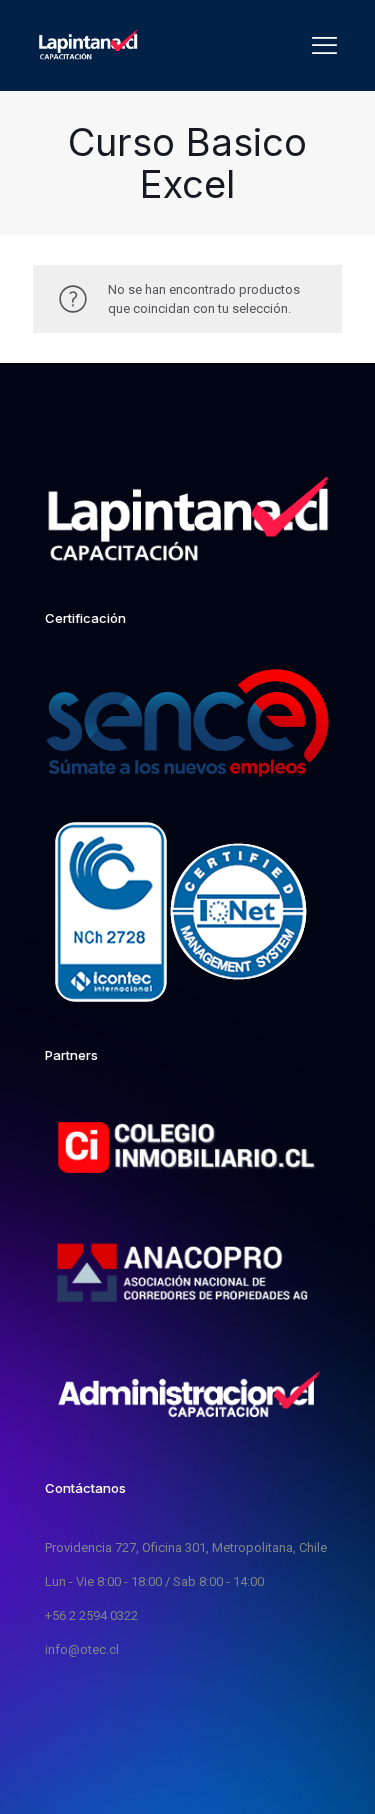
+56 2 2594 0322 (91, 1615)
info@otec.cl (82, 1649)
